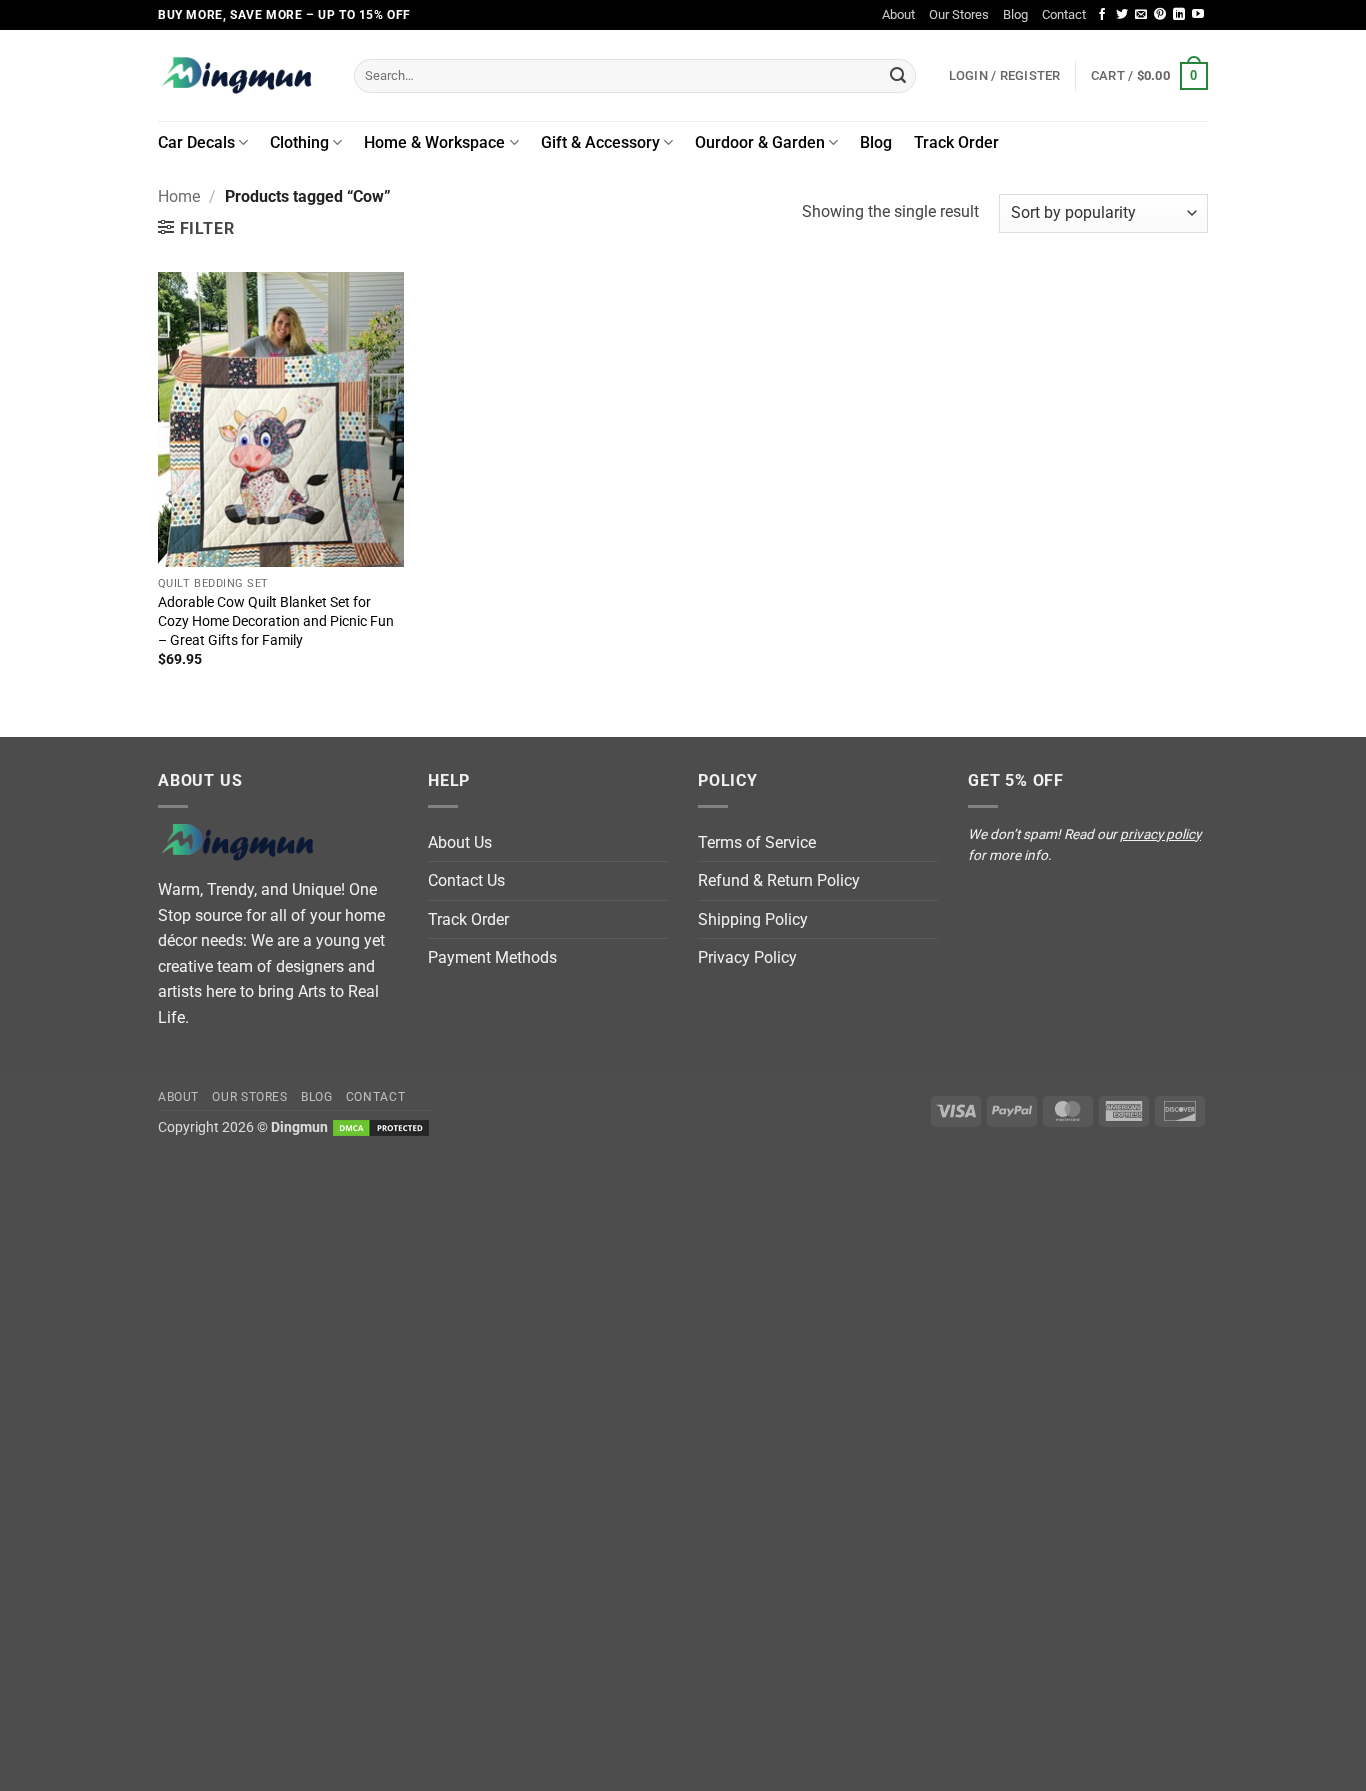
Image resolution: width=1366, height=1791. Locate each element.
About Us (460, 842)
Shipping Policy (753, 919)
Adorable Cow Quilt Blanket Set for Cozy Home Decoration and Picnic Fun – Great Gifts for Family (276, 621)
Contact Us (466, 880)
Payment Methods (492, 957)
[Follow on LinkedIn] (1179, 15)
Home (179, 196)
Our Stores (959, 14)
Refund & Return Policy (779, 880)
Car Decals (196, 142)
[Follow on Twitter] (1122, 15)
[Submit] (898, 76)
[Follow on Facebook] (1102, 15)
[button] (1149, 76)
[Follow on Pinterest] (1160, 15)
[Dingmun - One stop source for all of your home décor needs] (241, 75)
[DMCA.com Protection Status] (381, 1127)
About (898, 14)
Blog (1015, 14)
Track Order (956, 142)
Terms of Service (757, 842)
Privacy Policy (747, 957)
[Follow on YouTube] (1198, 15)
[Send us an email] (1141, 15)
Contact (1064, 14)
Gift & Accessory (600, 142)
